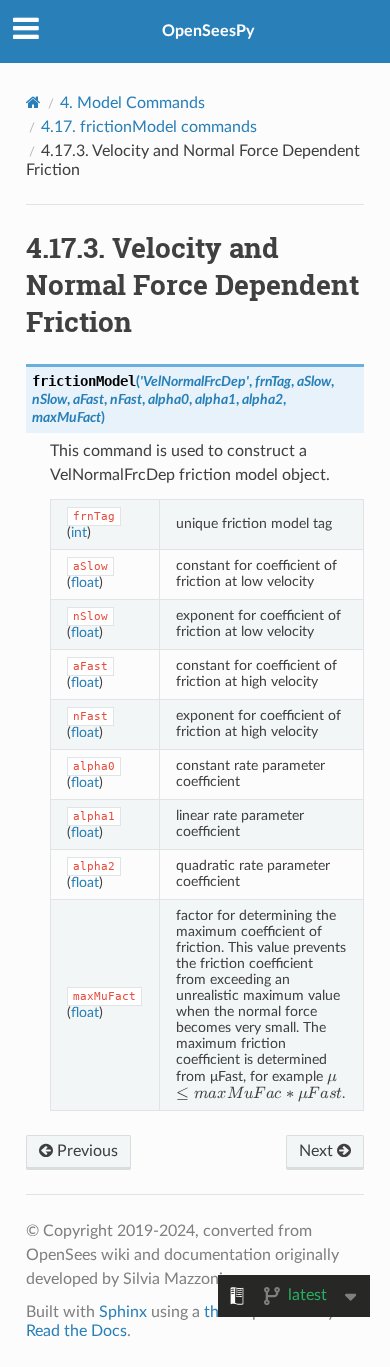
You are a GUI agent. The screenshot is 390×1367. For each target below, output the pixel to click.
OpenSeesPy (208, 31)
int (79, 532)
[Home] (33, 102)
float (85, 582)
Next (318, 1151)
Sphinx (123, 1312)
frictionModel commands (149, 127)
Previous (85, 1151)
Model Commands (132, 103)
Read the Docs (76, 1331)
